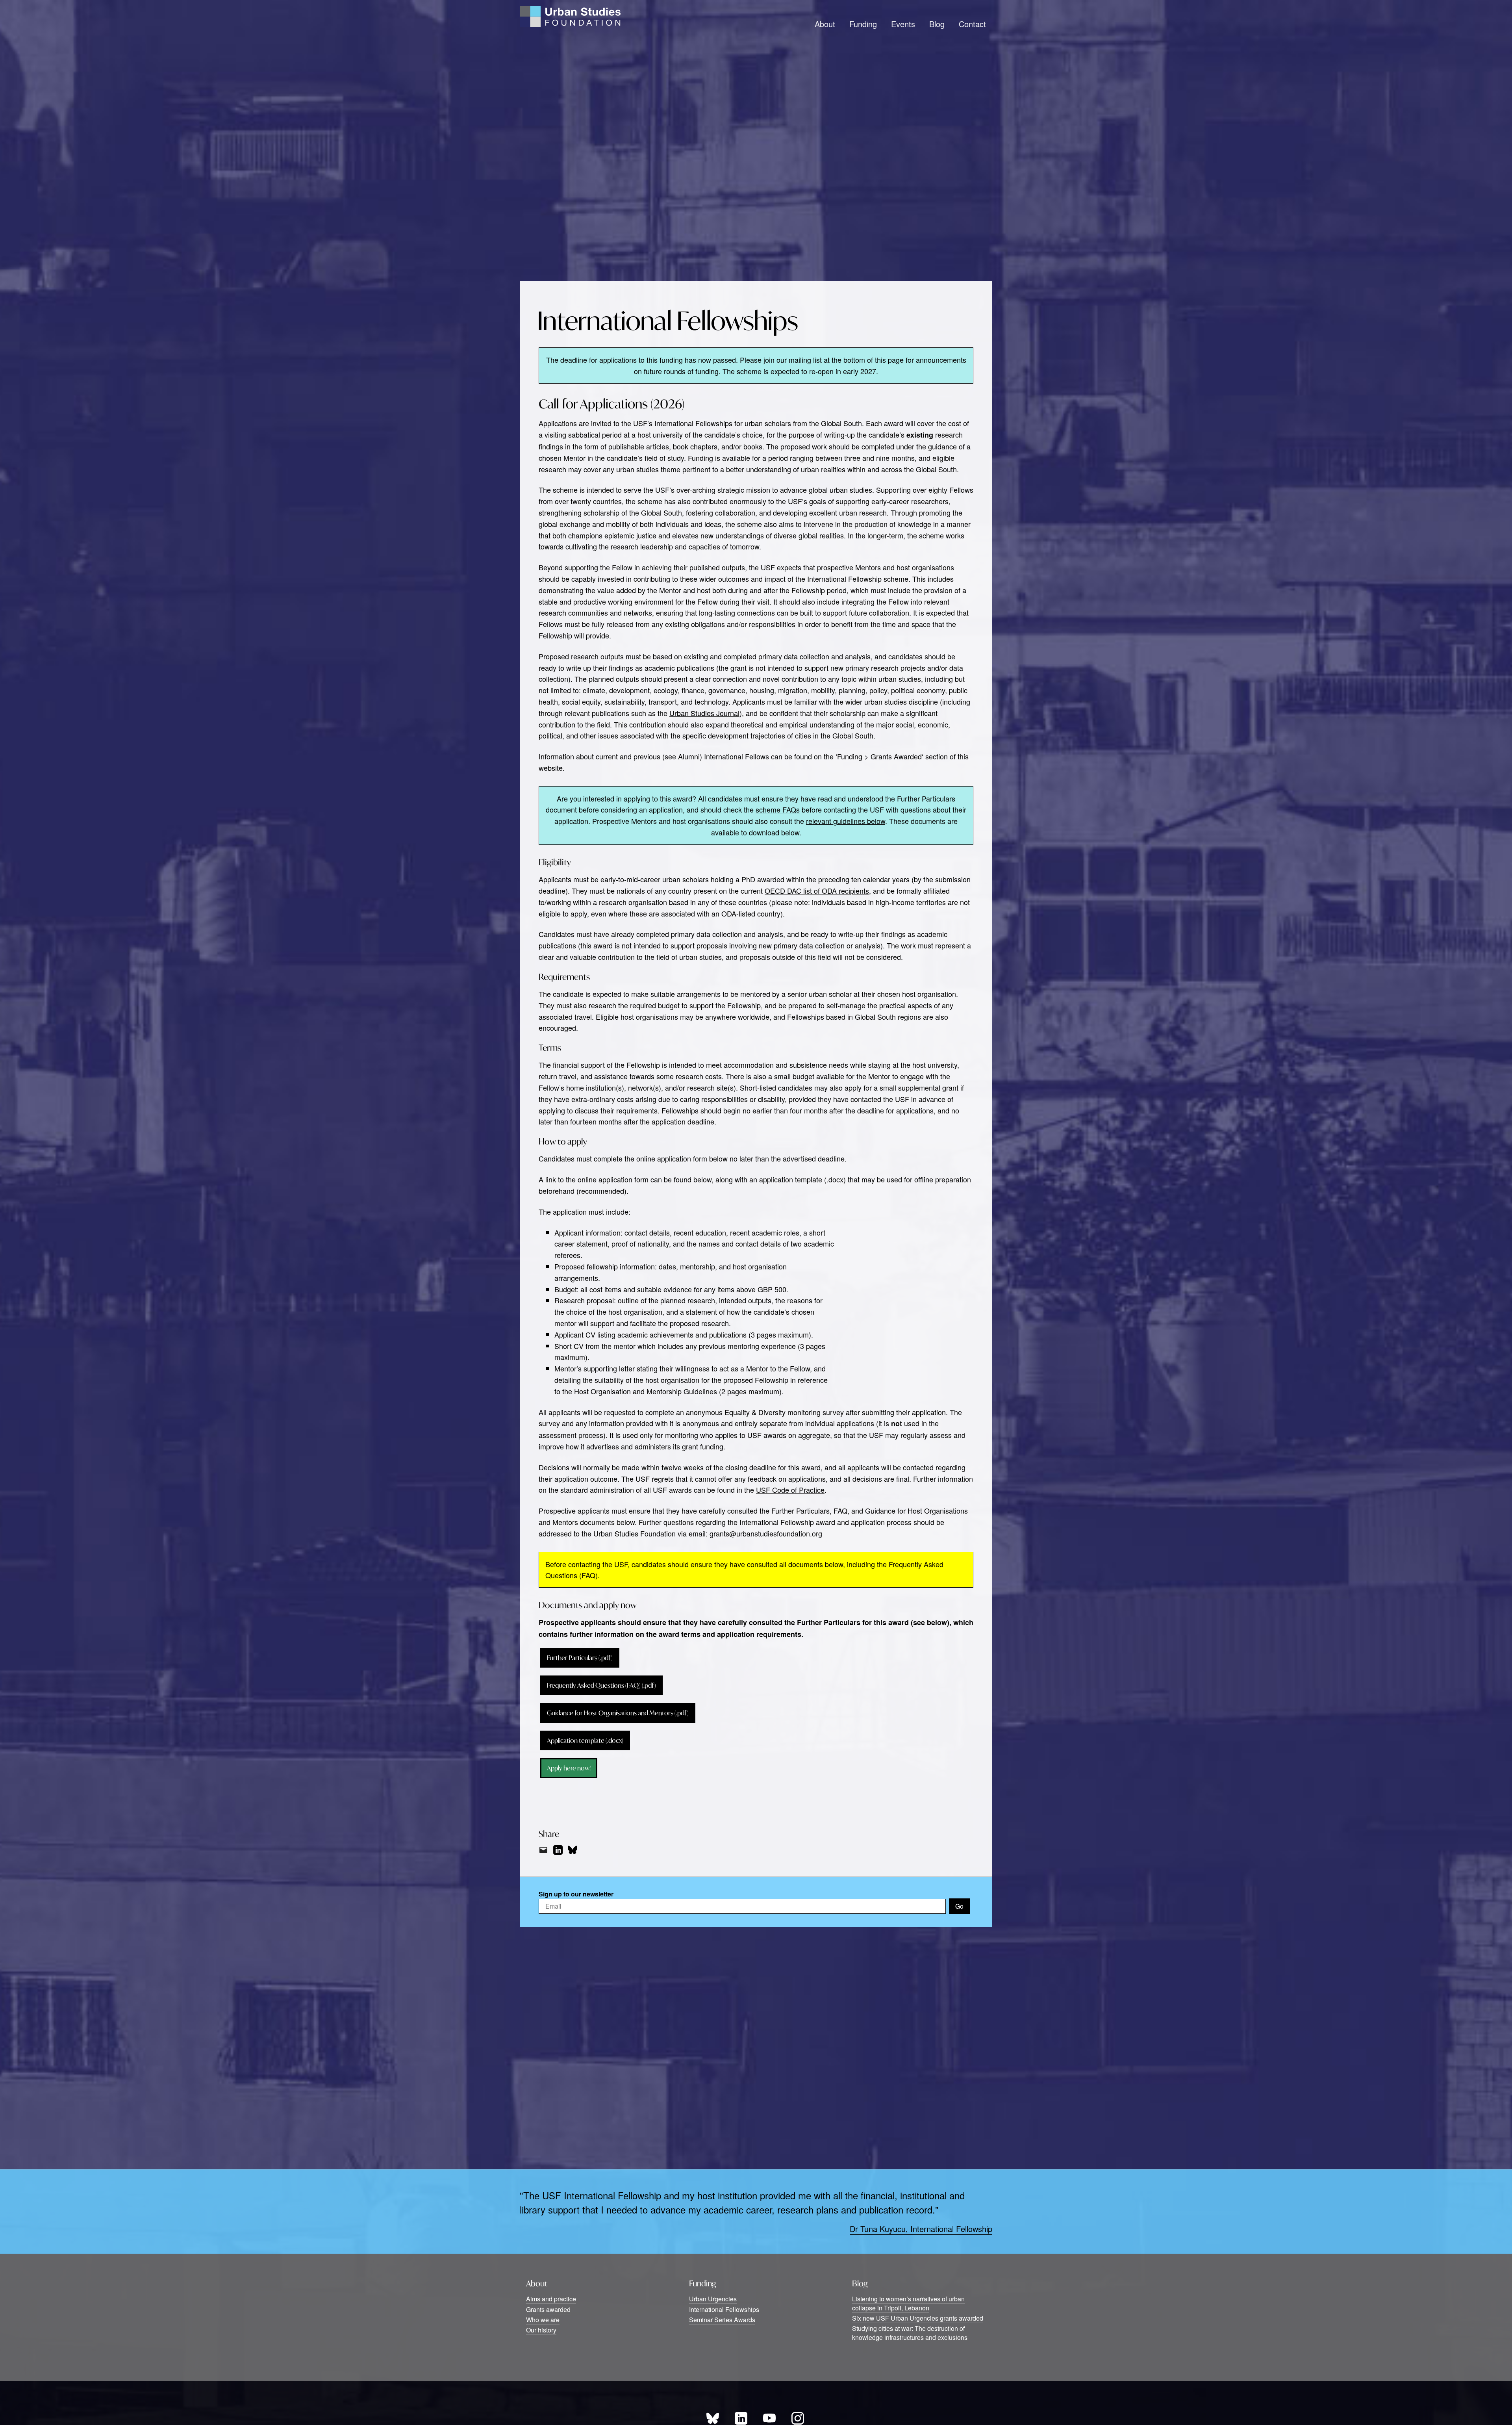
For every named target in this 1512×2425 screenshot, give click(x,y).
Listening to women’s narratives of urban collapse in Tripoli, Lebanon (908, 2303)
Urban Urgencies (713, 2299)
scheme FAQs (778, 809)
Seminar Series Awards (722, 2320)
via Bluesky (573, 1850)
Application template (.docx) (585, 1740)
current (607, 756)
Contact (972, 24)
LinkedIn (741, 2418)
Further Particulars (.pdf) (580, 1658)
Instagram (798, 2418)
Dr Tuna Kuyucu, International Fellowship (921, 2229)
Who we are (543, 2320)
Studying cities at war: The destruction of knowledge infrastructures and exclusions (910, 2333)
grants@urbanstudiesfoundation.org (766, 1533)
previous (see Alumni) (668, 756)
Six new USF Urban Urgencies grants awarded (918, 2318)
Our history (541, 2330)
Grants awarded (548, 2309)
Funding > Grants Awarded (879, 756)
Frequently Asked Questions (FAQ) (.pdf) (601, 1685)
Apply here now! (569, 1768)
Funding (863, 24)
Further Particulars (926, 798)
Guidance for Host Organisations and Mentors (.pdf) (618, 1713)
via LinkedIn (558, 1850)
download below (774, 832)
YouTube (769, 2418)
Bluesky (713, 2418)
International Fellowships (724, 2309)
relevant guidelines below (846, 821)
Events (903, 24)
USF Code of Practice (790, 1490)
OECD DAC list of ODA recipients (817, 891)
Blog (937, 24)
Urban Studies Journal (704, 713)
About (825, 24)
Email (543, 1850)
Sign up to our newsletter (576, 1894)
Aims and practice (551, 2299)
